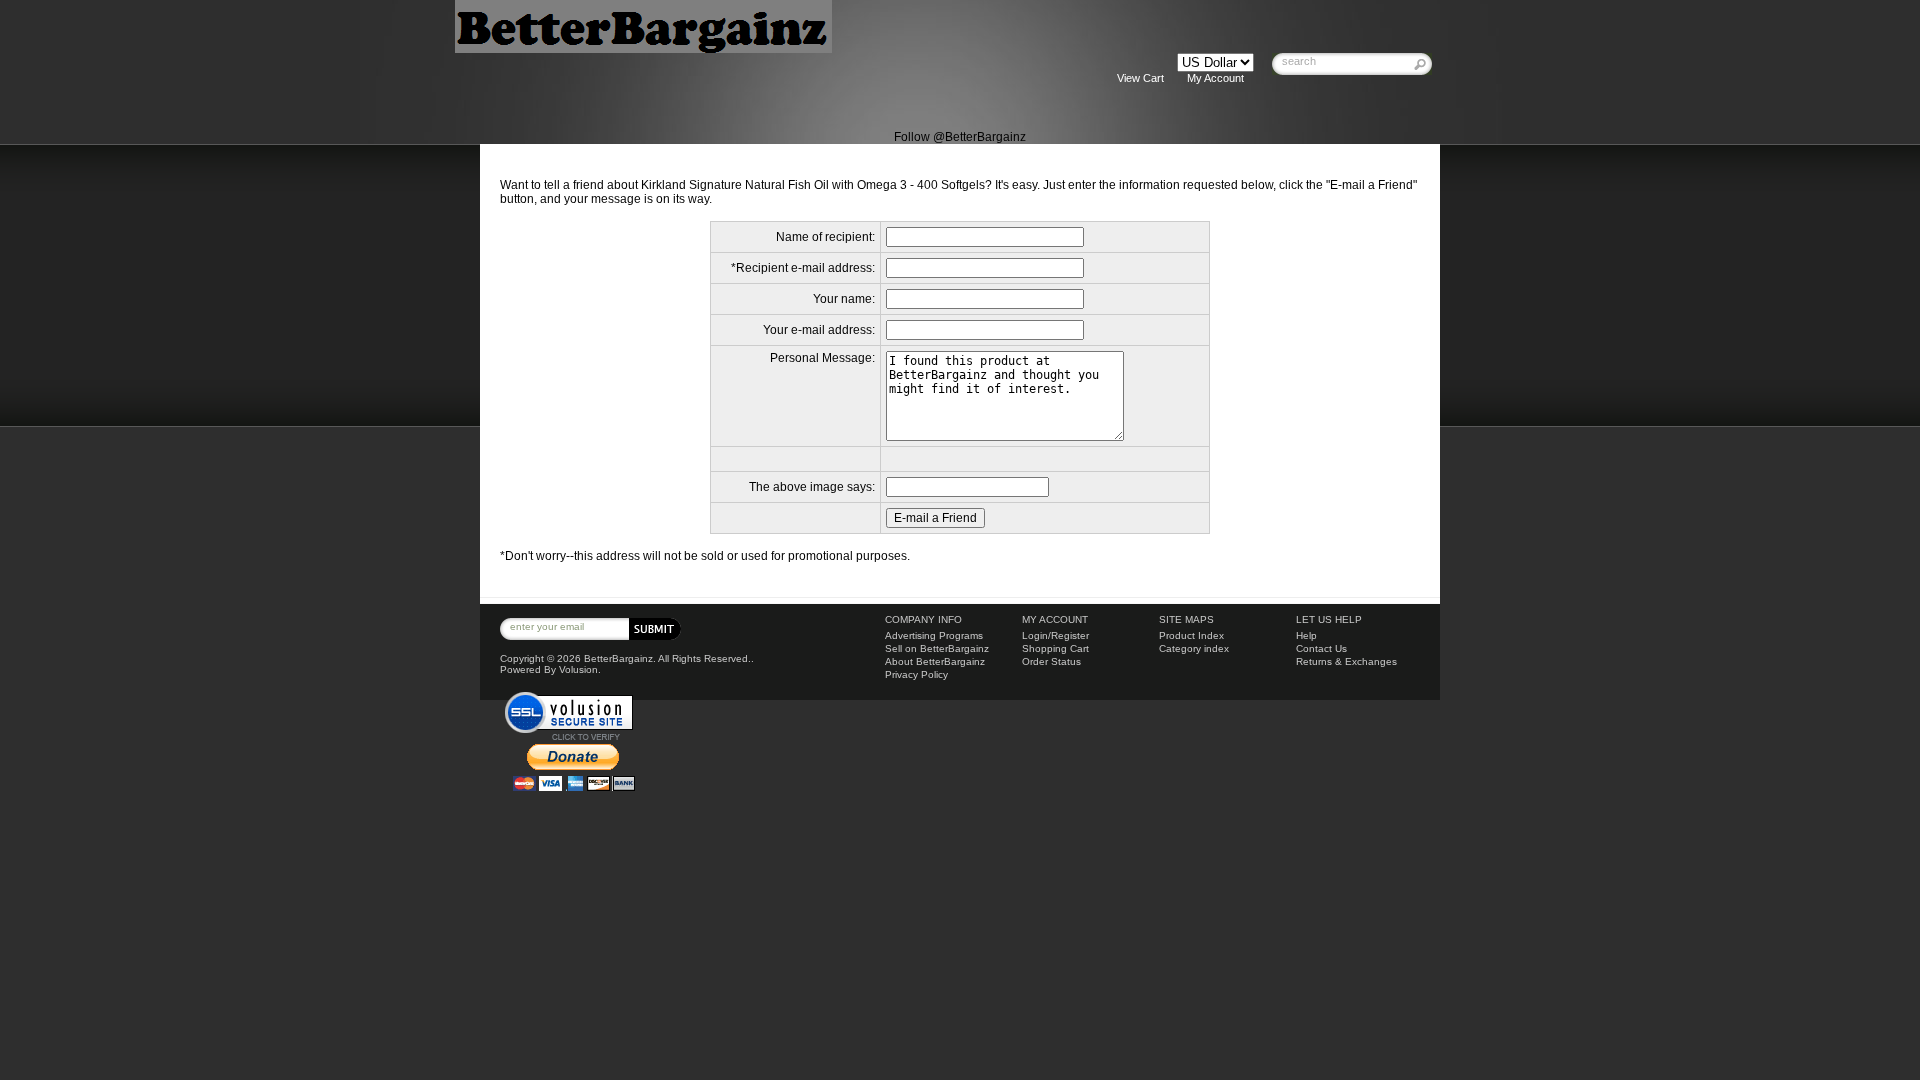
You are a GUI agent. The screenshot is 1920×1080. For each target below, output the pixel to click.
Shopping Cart (1055, 648)
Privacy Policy (916, 674)
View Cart (1140, 78)
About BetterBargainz (935, 661)
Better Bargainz (728, 63)
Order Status (1051, 661)
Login (1035, 635)
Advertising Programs (934, 635)
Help (1306, 635)
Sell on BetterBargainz (937, 648)
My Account (1215, 78)
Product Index (1191, 635)
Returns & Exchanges (1346, 661)
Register (1070, 635)
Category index (1194, 648)
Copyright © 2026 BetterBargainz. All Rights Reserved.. (627, 658)
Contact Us (1321, 648)
